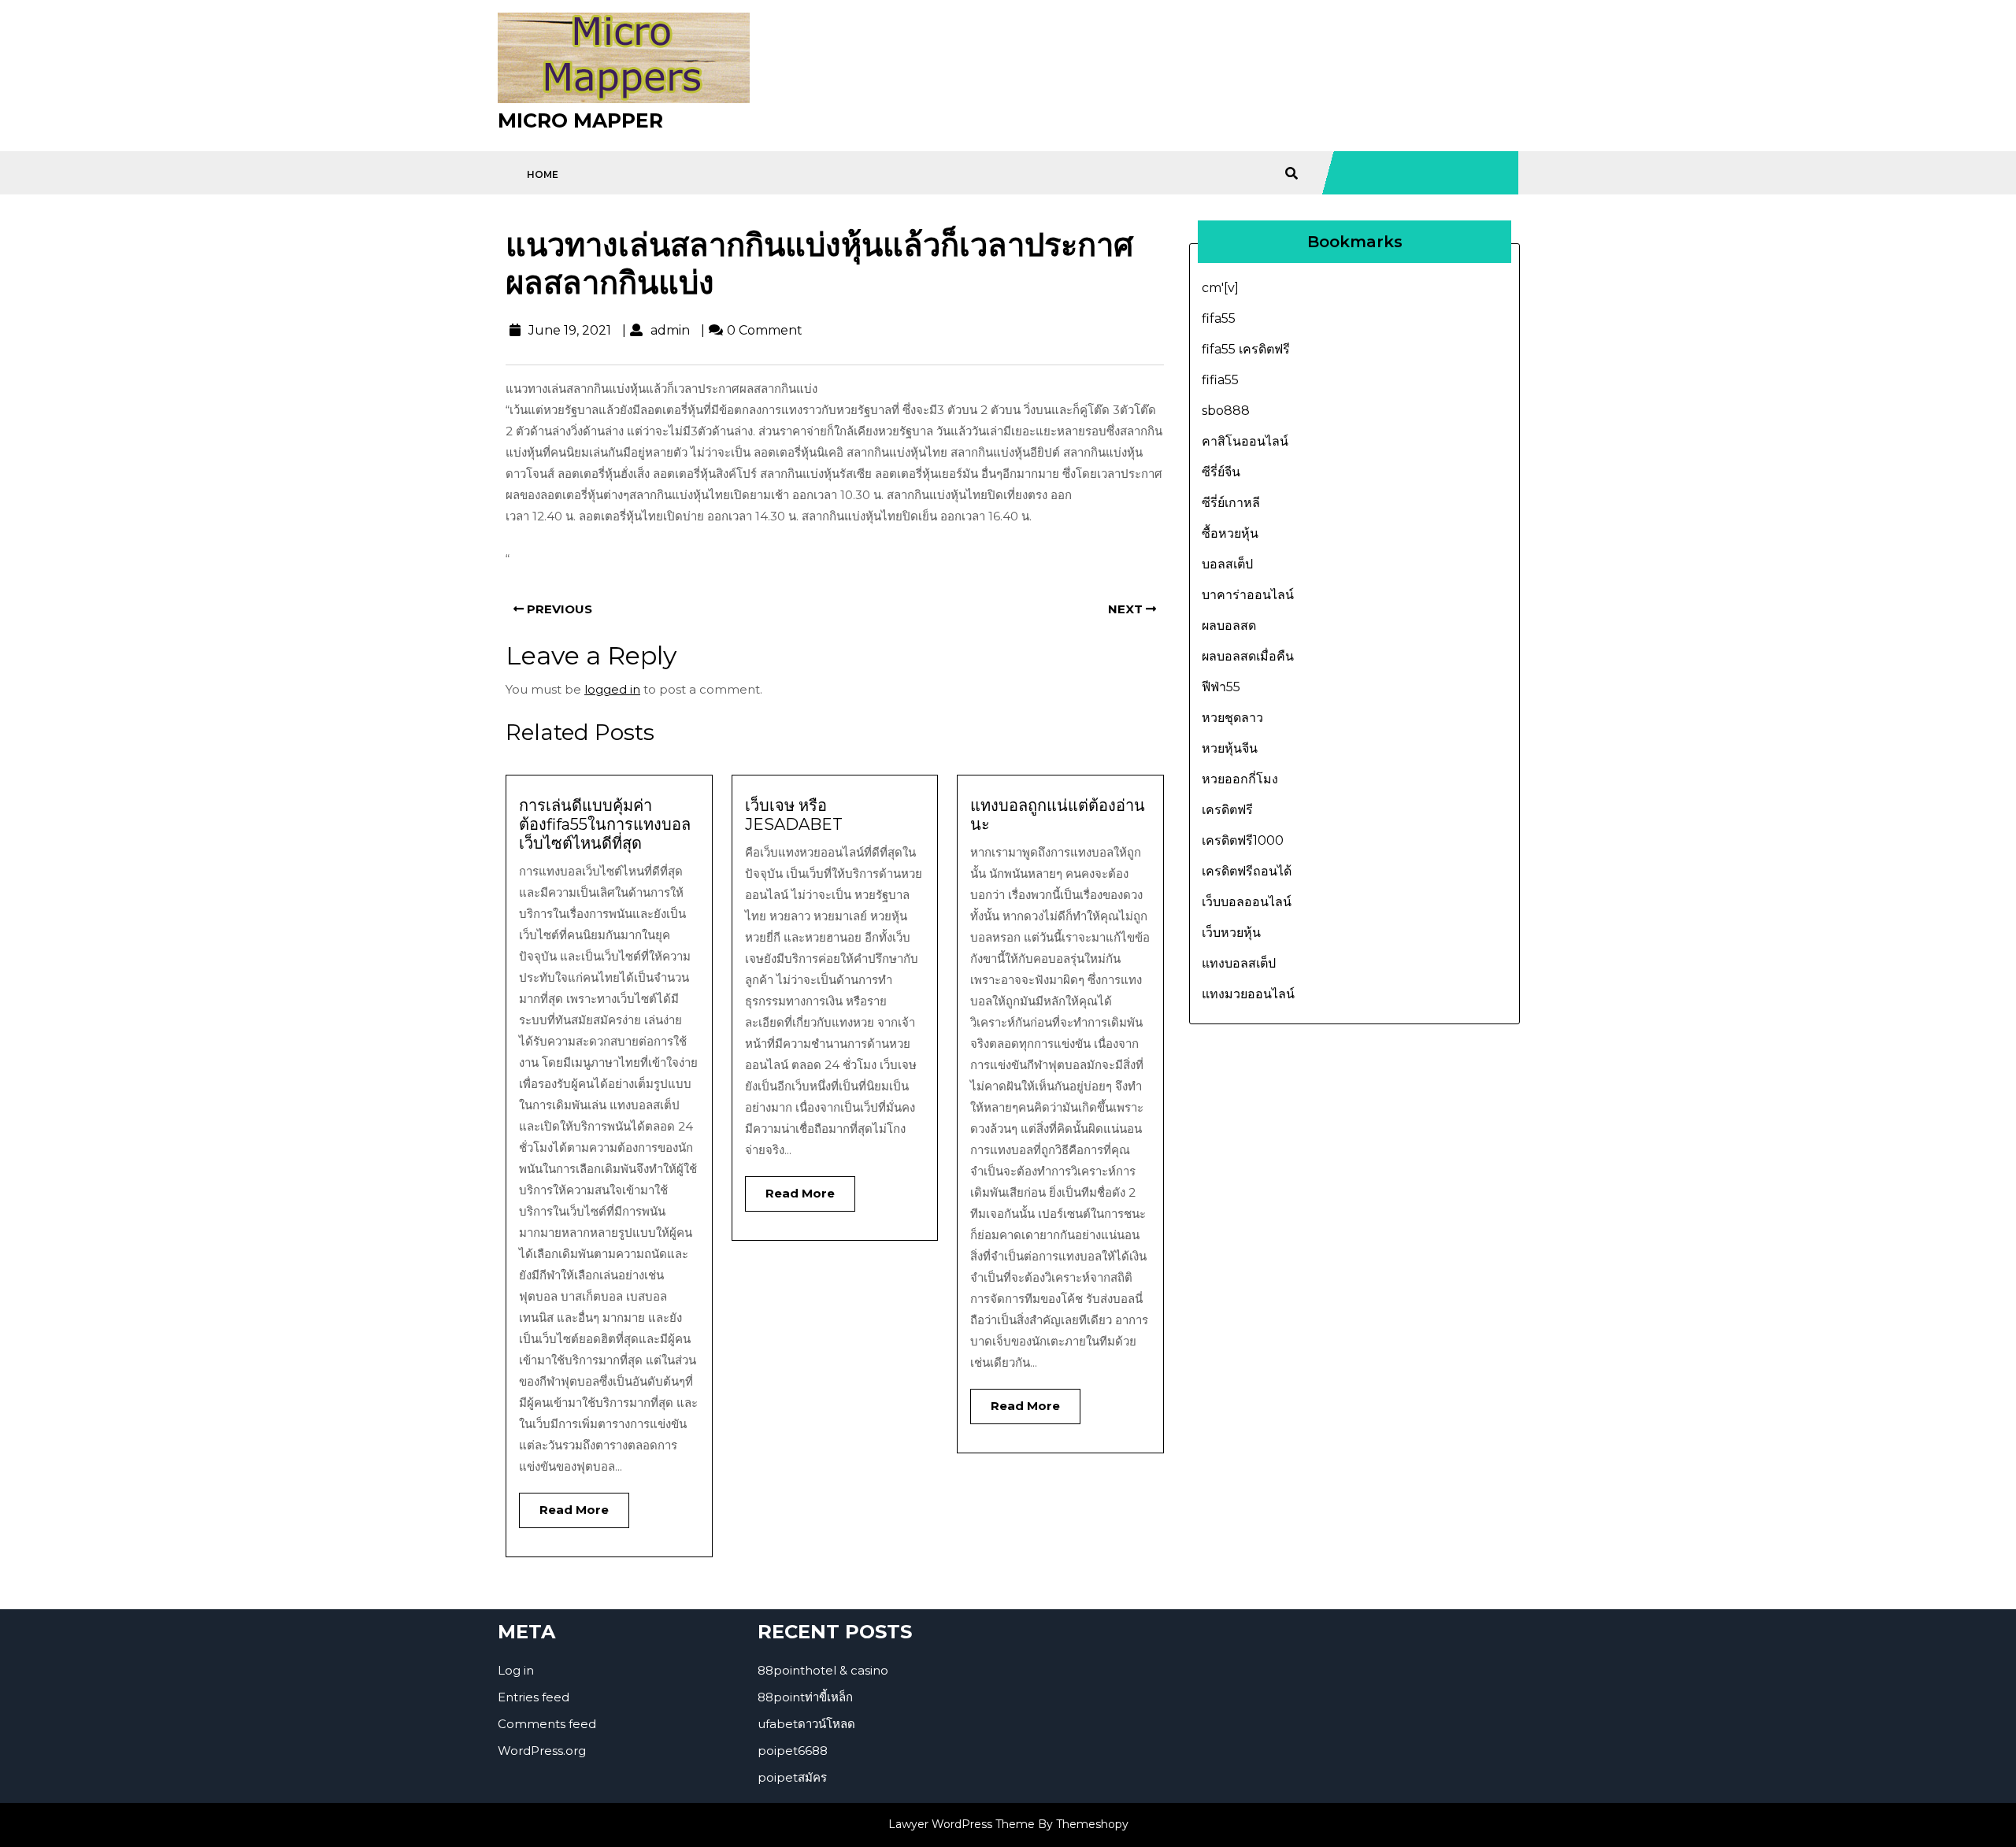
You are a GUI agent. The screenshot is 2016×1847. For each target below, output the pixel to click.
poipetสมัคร (792, 1777)
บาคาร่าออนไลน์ (1248, 595)
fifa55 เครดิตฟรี (1246, 349)
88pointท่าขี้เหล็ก (805, 1697)
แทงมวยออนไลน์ (1248, 994)
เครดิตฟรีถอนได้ (1247, 871)
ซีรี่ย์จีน (1221, 472)
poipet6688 (793, 1751)
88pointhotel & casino (823, 1670)
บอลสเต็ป (1227, 564)
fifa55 (1219, 318)
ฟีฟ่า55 (1221, 687)
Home (543, 174)
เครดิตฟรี (1227, 810)
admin (668, 330)
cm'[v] (1220, 288)
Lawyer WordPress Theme (962, 1824)
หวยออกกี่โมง (1240, 779)
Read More (564, 1505)
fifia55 (1220, 380)
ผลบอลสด (1229, 626)
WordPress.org (542, 1751)
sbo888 (1226, 411)
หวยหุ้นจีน (1230, 748)
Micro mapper (580, 120)
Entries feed (534, 1697)
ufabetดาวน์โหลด (806, 1724)
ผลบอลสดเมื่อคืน (1248, 656)
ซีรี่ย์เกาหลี (1231, 503)
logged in (612, 689)
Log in (516, 1670)
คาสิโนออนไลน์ (1245, 441)
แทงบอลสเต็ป (1239, 963)
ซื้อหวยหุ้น (1230, 533)
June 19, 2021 (568, 330)
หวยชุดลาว (1232, 718)
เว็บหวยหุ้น (1231, 933)
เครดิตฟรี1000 (1243, 840)
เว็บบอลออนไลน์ (1247, 902)
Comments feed (547, 1724)
